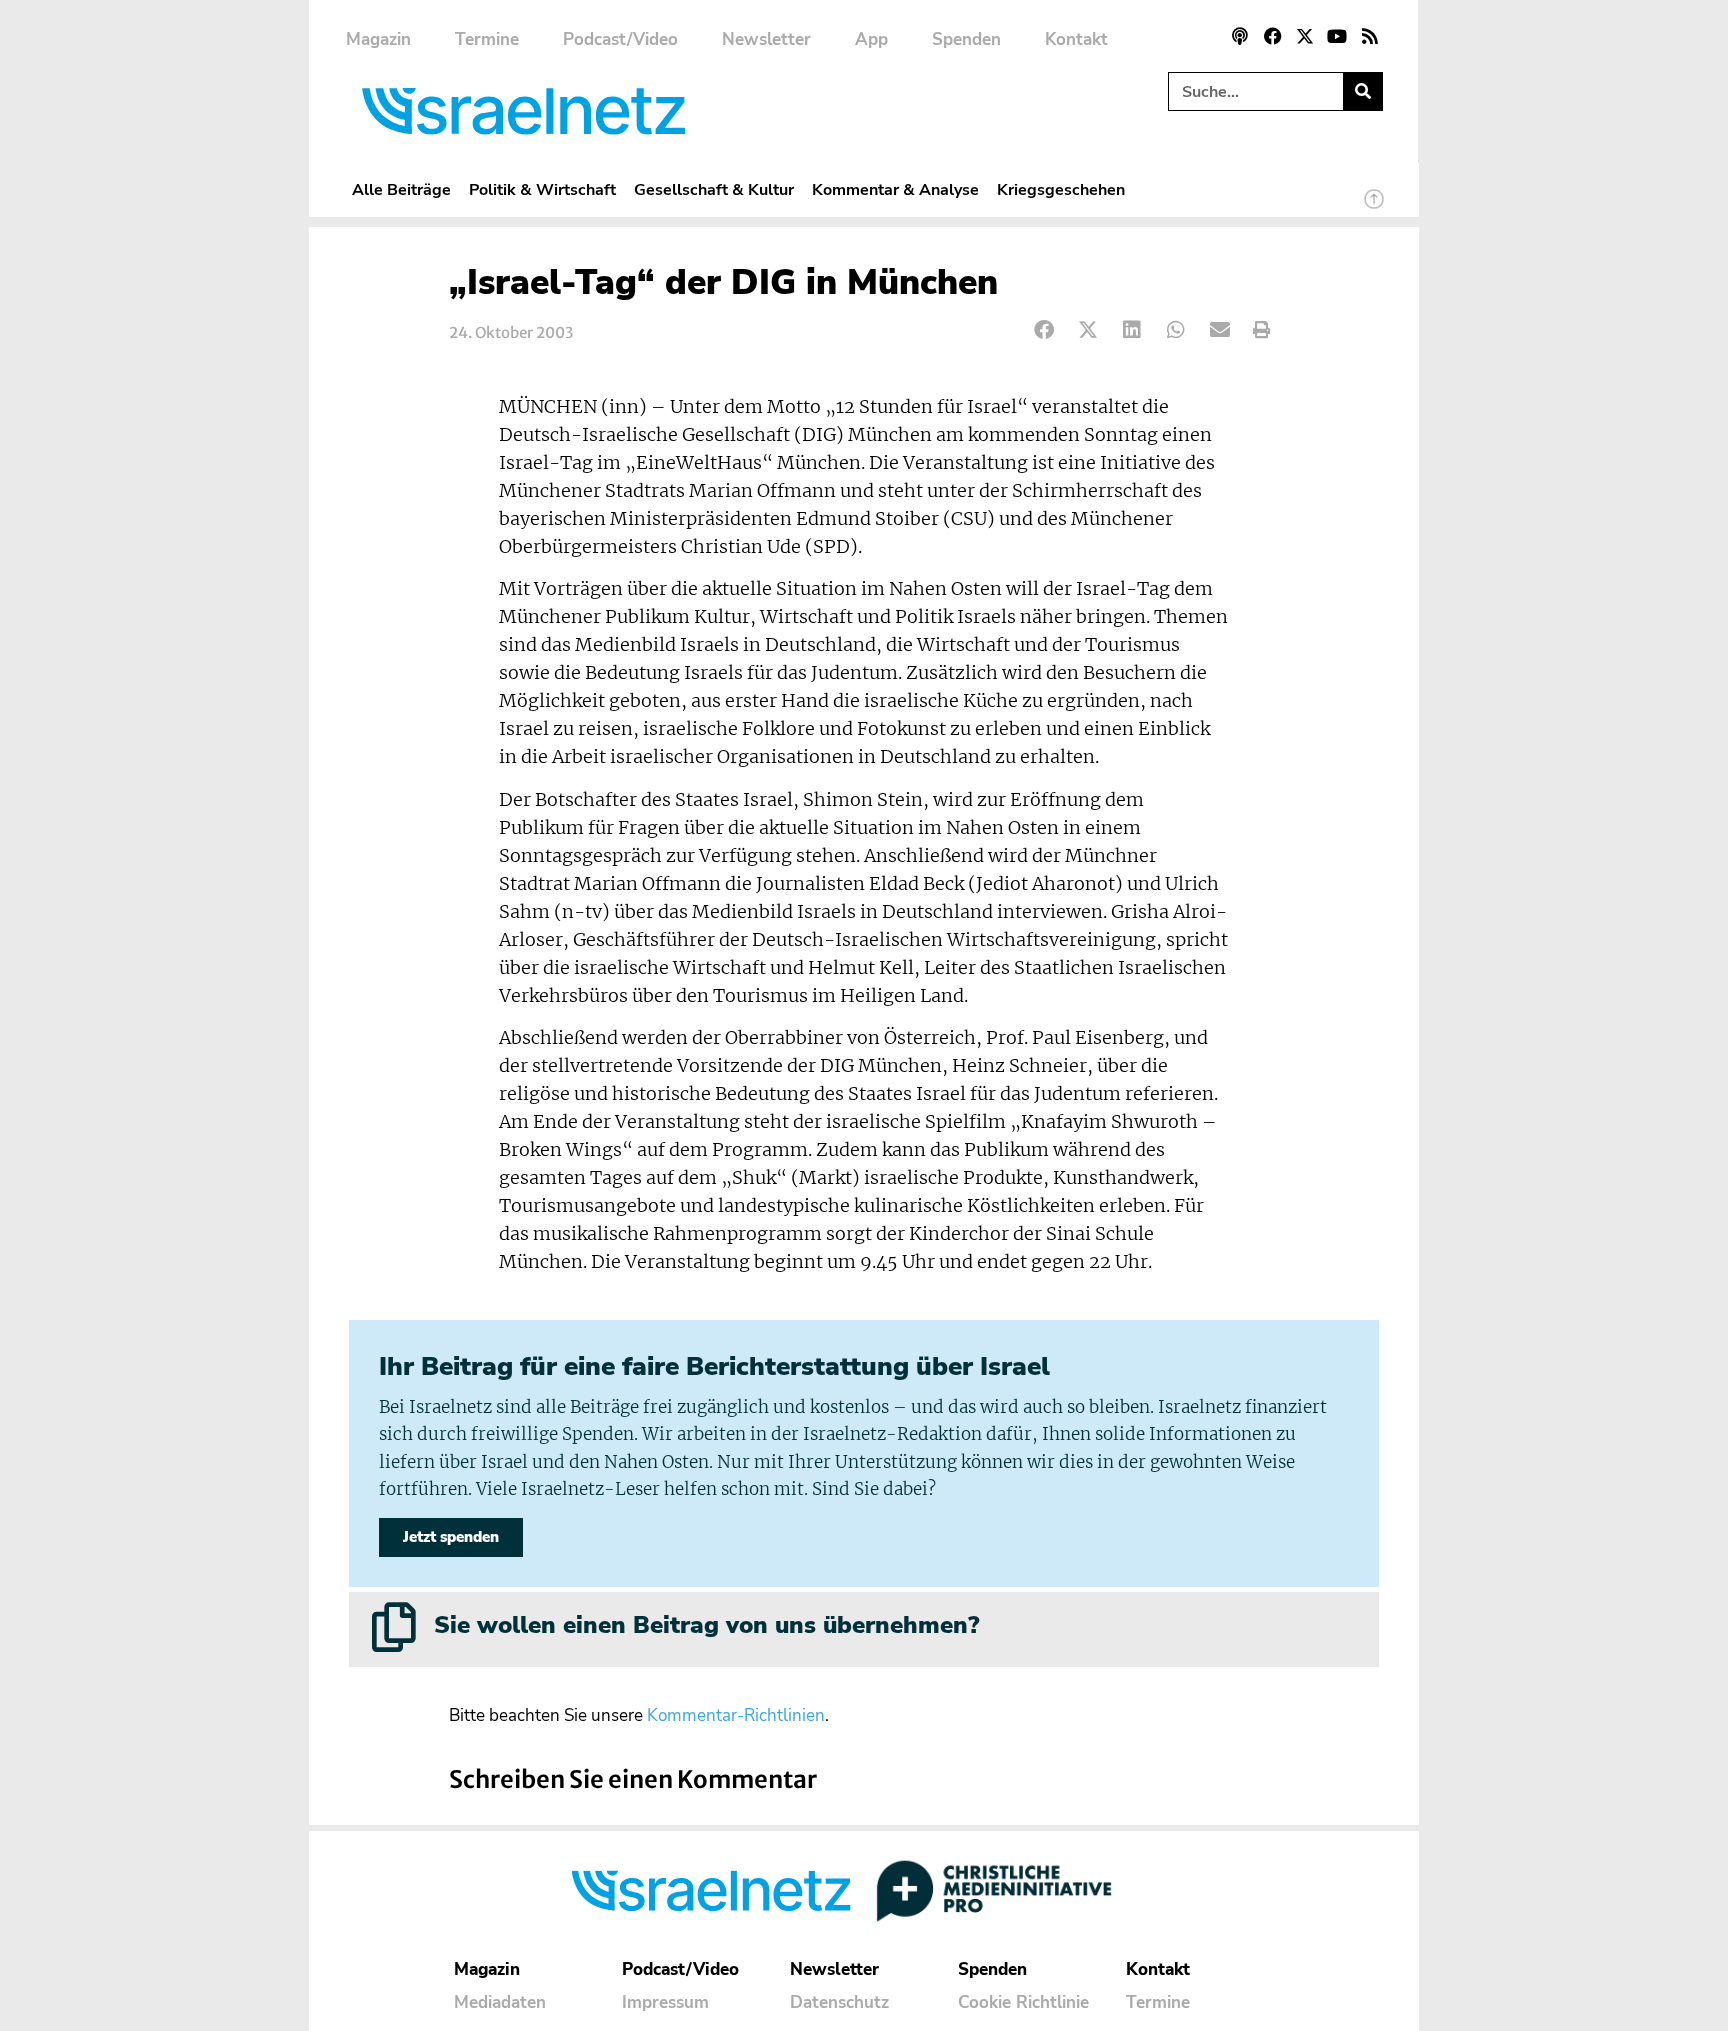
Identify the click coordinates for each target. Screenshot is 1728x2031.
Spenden (966, 39)
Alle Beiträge (401, 189)
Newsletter (766, 39)
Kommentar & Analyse (895, 189)
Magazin (378, 39)
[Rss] (1370, 36)
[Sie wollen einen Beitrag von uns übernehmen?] (394, 1627)
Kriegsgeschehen (1061, 189)
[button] (1044, 330)
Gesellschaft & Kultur (714, 189)
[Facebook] (1272, 36)
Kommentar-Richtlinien (736, 1715)
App (871, 39)
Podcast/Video (620, 39)
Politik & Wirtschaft (542, 189)
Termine (487, 39)
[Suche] (1362, 91)
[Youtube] (1337, 36)
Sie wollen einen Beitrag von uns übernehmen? (706, 1625)
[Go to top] (1374, 208)
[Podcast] (1240, 36)
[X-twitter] (1305, 36)
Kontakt (1076, 39)
